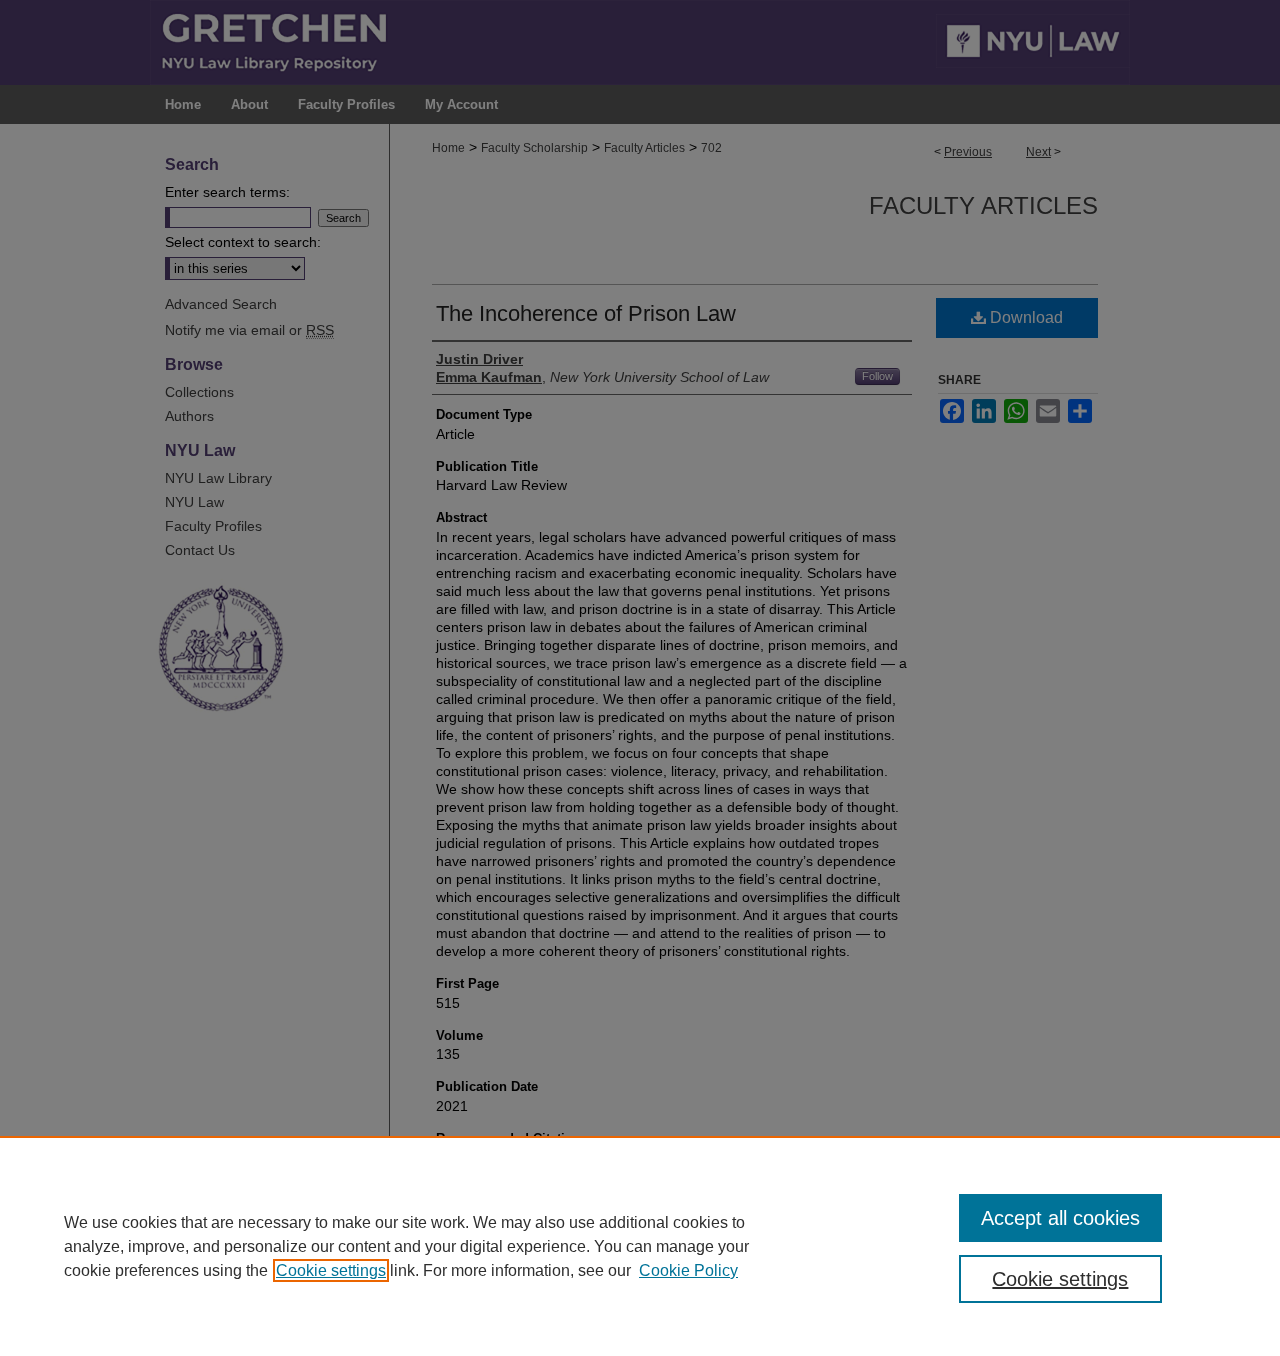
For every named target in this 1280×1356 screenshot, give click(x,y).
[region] (640, 1246)
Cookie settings (331, 1270)
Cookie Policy (688, 1270)
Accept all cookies (1060, 1218)
